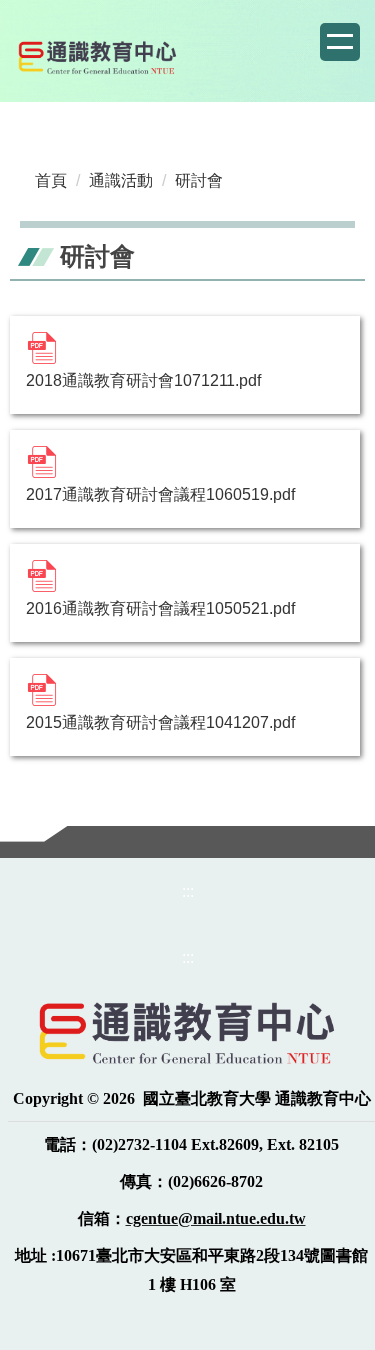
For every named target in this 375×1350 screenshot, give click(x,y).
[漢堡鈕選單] (340, 42)
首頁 (51, 180)
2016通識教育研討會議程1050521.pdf (160, 608)
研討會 (199, 180)
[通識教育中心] (98, 57)
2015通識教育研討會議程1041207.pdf (160, 722)
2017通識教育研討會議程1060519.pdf (160, 494)
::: (188, 891)
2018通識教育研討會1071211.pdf (143, 380)
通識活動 (121, 180)
